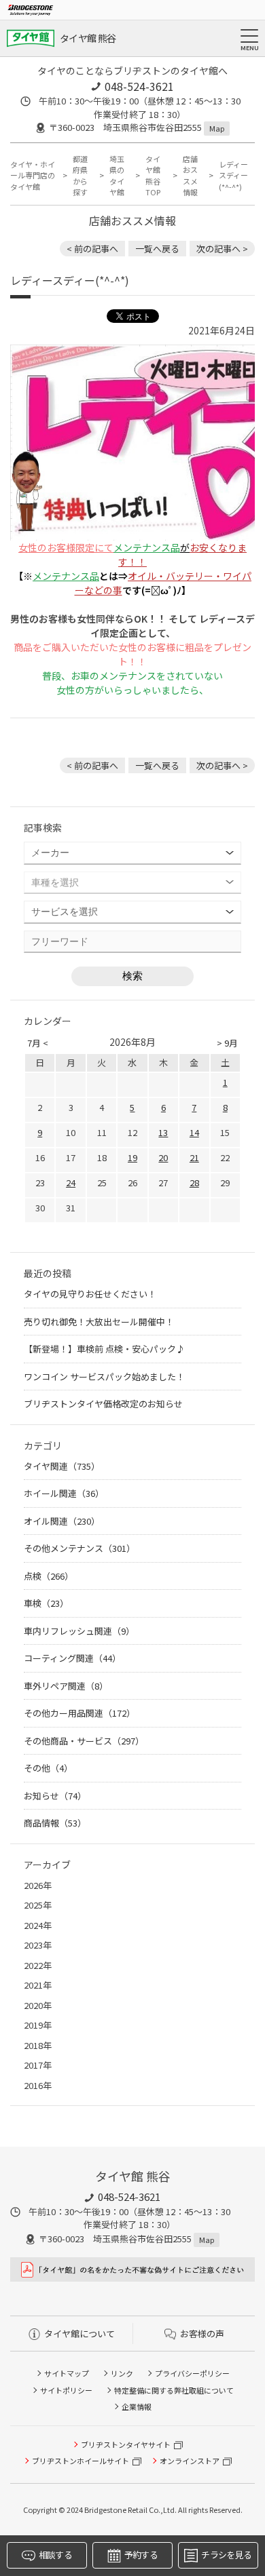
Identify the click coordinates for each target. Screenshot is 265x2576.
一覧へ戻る (157, 249)
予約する (141, 2555)
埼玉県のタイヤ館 (117, 176)
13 (163, 1132)
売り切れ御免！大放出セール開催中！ (99, 1322)
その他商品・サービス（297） (84, 1741)
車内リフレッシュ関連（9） (79, 1631)
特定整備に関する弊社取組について (174, 2390)
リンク (122, 2373)
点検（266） (49, 1576)
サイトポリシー (66, 2390)
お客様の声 (202, 2334)
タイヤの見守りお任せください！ (90, 1294)
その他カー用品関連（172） (79, 1713)
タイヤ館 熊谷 (88, 38)
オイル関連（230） (62, 1521)
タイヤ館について (79, 2334)
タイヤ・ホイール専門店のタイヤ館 (33, 175)
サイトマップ (67, 2373)
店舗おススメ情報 (190, 176)
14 (194, 1132)
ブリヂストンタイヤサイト (126, 2444)
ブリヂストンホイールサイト (81, 2461)
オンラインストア (190, 2461)
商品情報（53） (55, 1823)
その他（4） (48, 1768)
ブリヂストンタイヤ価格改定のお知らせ (103, 1404)
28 (194, 1183)
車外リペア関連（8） (66, 1686)
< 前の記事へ (92, 249)
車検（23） (46, 1603)
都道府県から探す (80, 176)
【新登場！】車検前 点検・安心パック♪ (104, 1349)
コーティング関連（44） (72, 1658)
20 (163, 1157)
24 (71, 1183)
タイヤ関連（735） (62, 1466)
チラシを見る (226, 2555)
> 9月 (227, 1043)
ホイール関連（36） (64, 1493)
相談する (55, 2555)
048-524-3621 (139, 86)
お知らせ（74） (55, 1796)
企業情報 (137, 2406)
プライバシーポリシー (192, 2373)
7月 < (38, 1043)
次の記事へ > (222, 249)
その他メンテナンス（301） (79, 1548)
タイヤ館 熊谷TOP (153, 176)
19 (132, 1157)
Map (217, 128)
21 (194, 1157)
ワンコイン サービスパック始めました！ (104, 1377)
